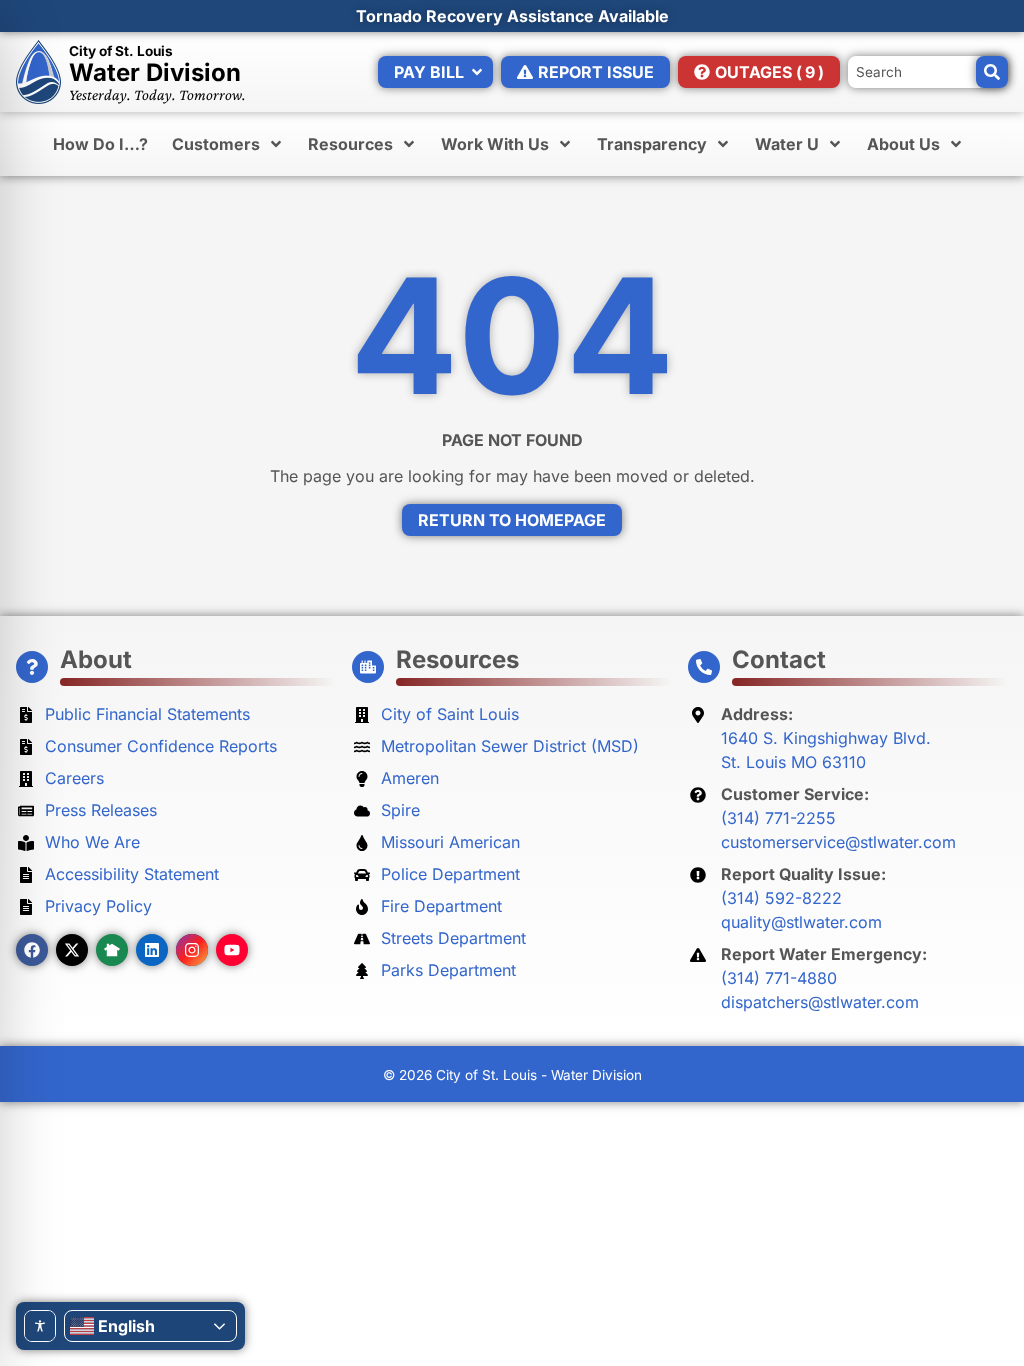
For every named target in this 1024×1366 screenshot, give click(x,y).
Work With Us (495, 144)
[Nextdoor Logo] (112, 950)
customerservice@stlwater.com (838, 842)
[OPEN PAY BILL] (477, 72)
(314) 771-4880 (779, 978)
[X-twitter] (72, 950)
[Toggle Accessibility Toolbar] (40, 1326)
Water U (787, 144)
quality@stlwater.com (801, 922)
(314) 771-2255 (778, 818)
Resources (350, 144)
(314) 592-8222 (781, 898)
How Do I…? (100, 144)
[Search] (992, 72)
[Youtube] (232, 950)
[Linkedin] (152, 950)
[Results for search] (928, 64)
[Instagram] (192, 950)
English (126, 1326)
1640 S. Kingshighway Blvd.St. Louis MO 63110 (826, 750)
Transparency (652, 144)
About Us (903, 144)
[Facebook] (32, 950)
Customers (216, 144)
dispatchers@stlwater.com (820, 1002)
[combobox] (928, 72)
